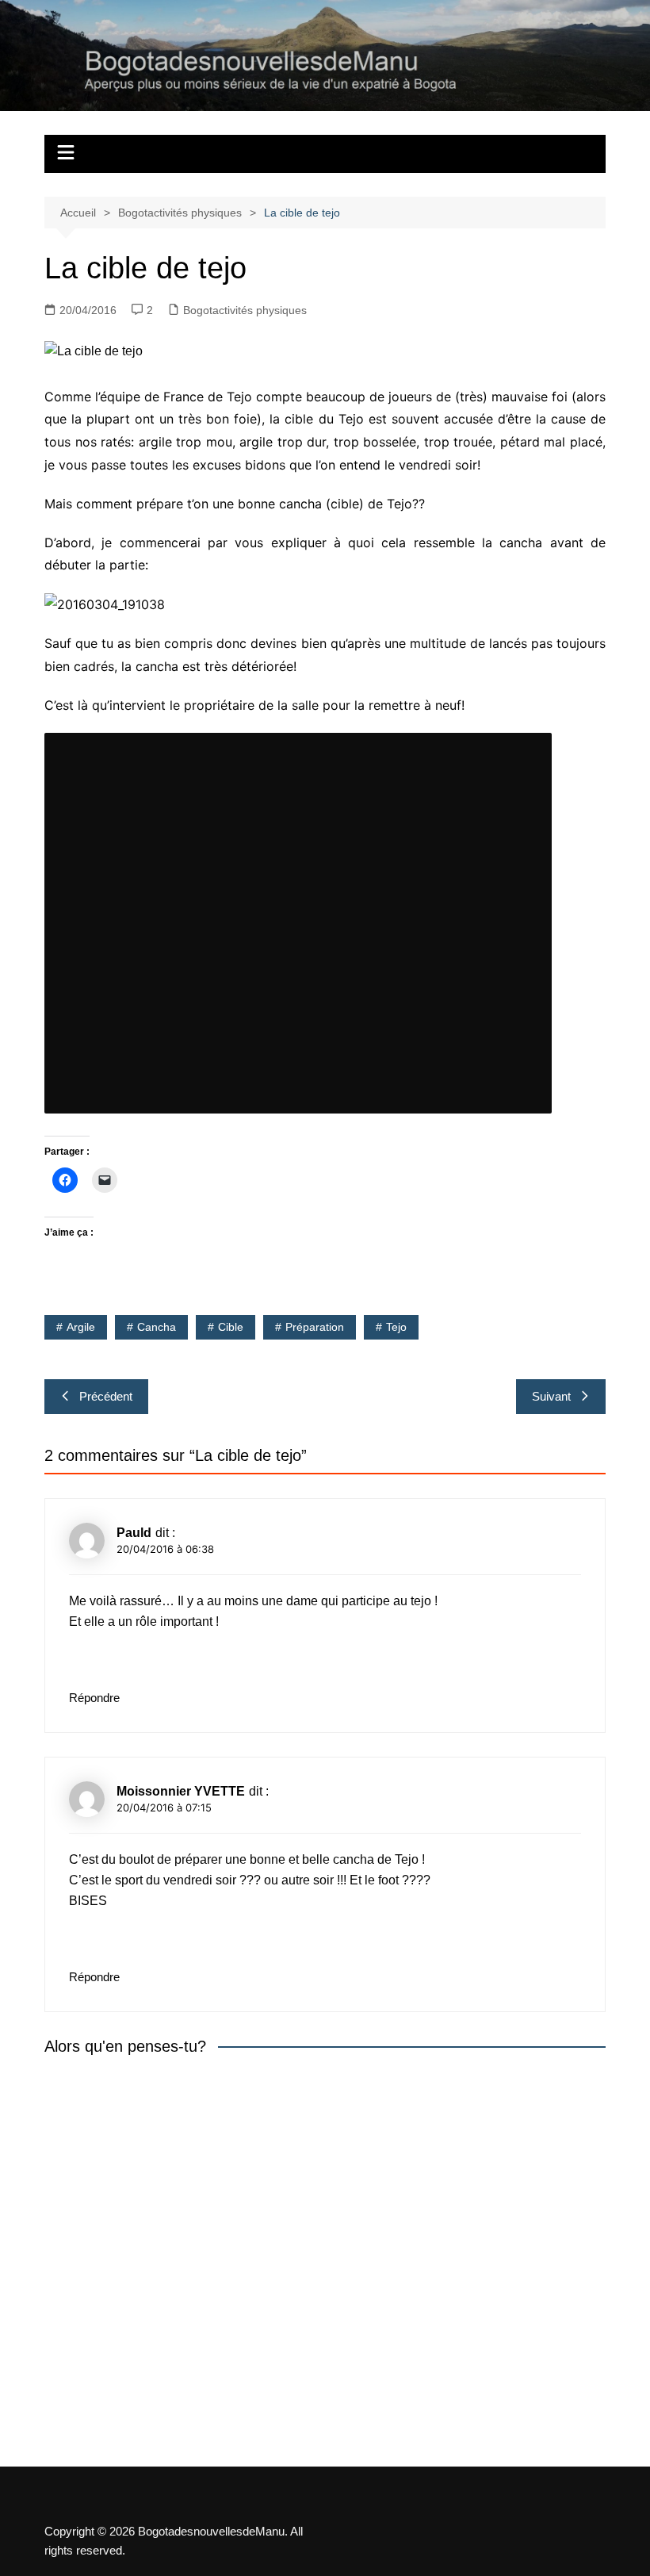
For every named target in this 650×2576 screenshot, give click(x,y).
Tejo (396, 1327)
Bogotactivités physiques (245, 310)
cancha (157, 1327)
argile (81, 1327)
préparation (315, 1327)
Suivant (551, 1396)
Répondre (94, 1698)
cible (231, 1327)
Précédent (106, 1396)
